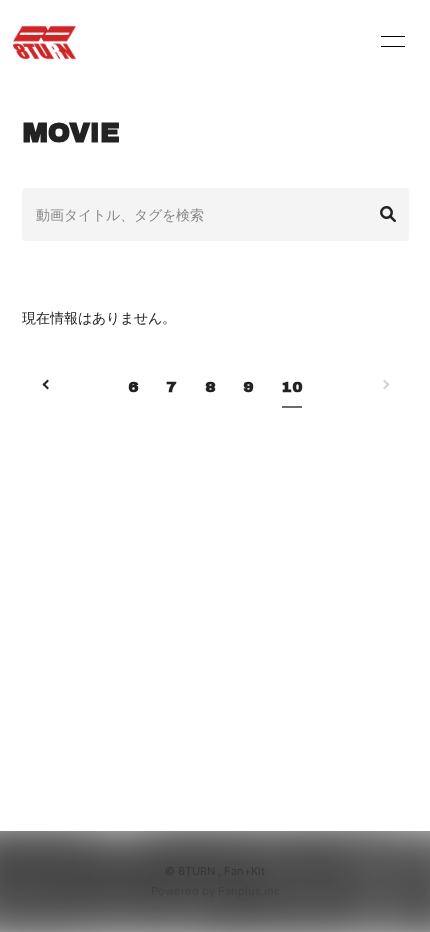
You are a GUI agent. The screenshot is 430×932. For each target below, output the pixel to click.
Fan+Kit (244, 871)
